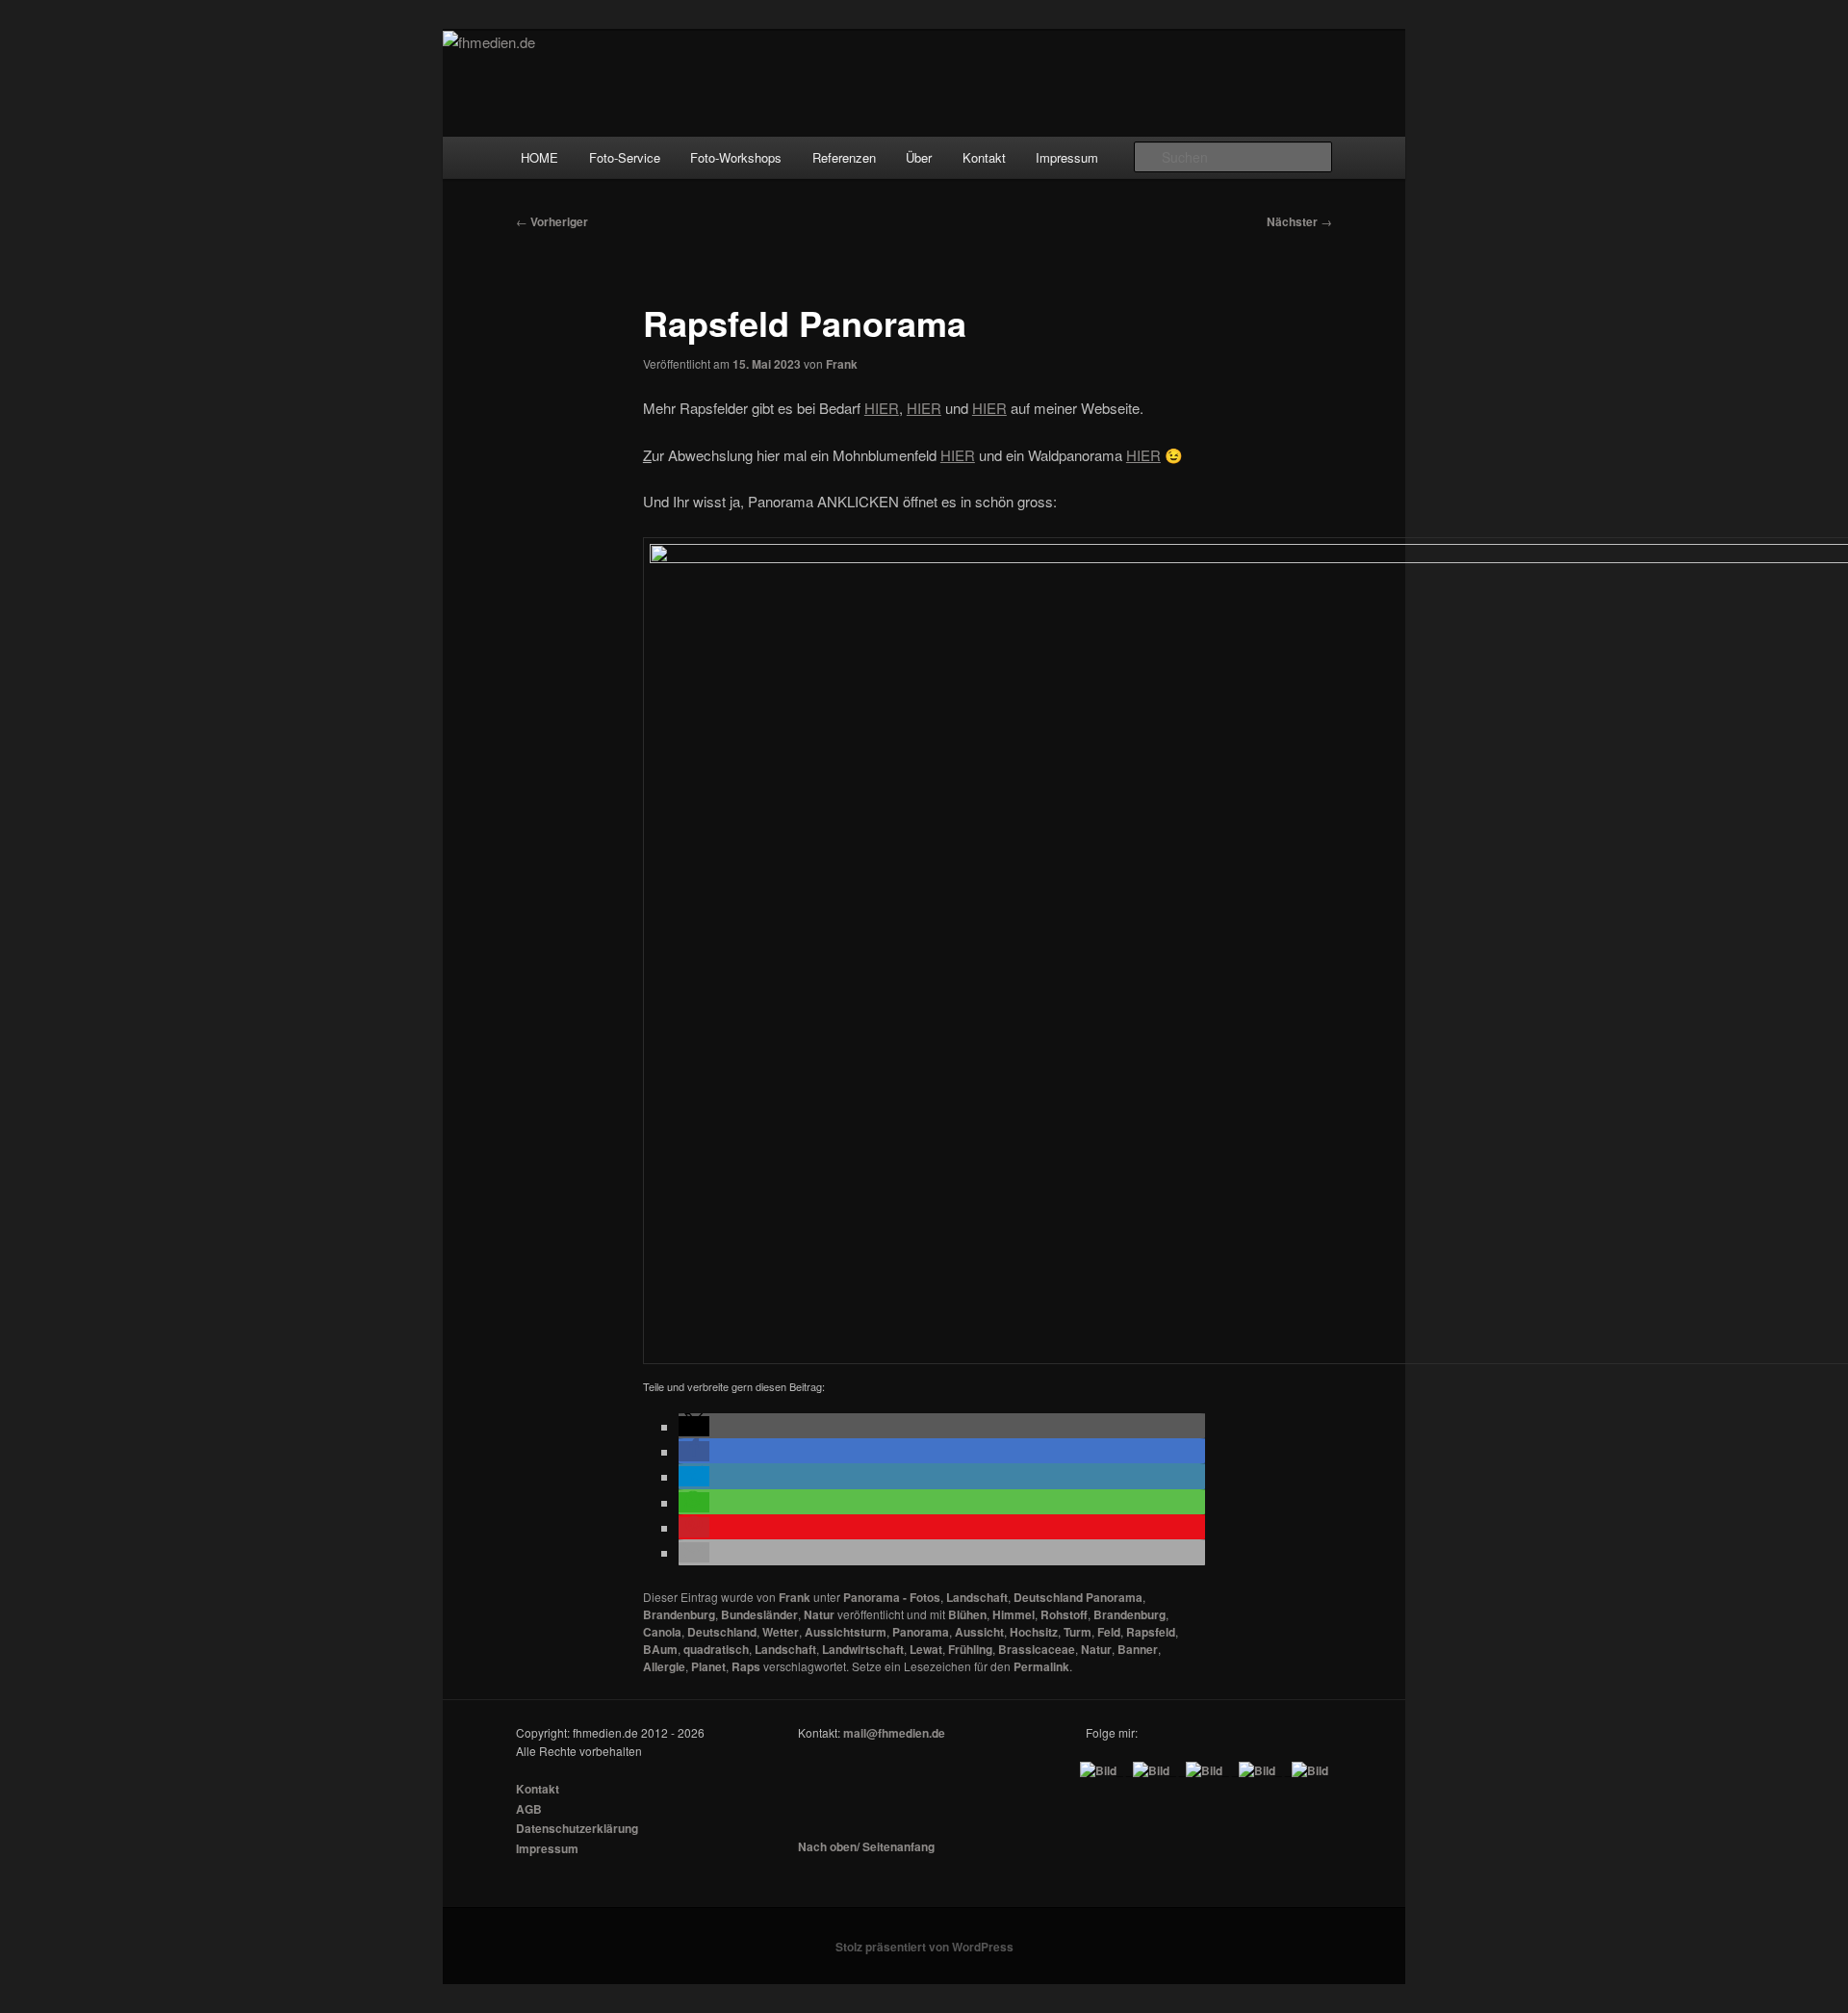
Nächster (1299, 221)
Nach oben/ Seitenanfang (866, 1846)
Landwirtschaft (863, 1649)
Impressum (1067, 157)
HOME (539, 157)
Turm (1078, 1632)
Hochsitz (1034, 1632)
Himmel (1014, 1614)
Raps (746, 1666)
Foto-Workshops (736, 157)
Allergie (664, 1666)
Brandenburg (679, 1614)
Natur (819, 1614)
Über (919, 157)
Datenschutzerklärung (577, 1828)
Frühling (970, 1649)
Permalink (1041, 1666)
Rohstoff (1064, 1614)
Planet (708, 1666)
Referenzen (844, 157)
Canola (662, 1632)
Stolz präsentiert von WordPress (924, 1947)
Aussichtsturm (846, 1632)
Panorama (921, 1632)
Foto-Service (625, 157)
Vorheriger (552, 221)
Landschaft (977, 1597)
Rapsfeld (1151, 1632)
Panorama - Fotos (892, 1597)
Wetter (781, 1632)
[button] (694, 1426)
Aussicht (979, 1632)
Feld (1109, 1632)
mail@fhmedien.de (894, 1733)
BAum (660, 1649)
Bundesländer (759, 1614)
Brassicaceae (1037, 1649)
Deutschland (722, 1632)
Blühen (967, 1614)
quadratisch (716, 1649)
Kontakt (984, 157)
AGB (529, 1809)
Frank (842, 364)
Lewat (926, 1649)
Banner (1138, 1649)
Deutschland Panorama (1078, 1597)
